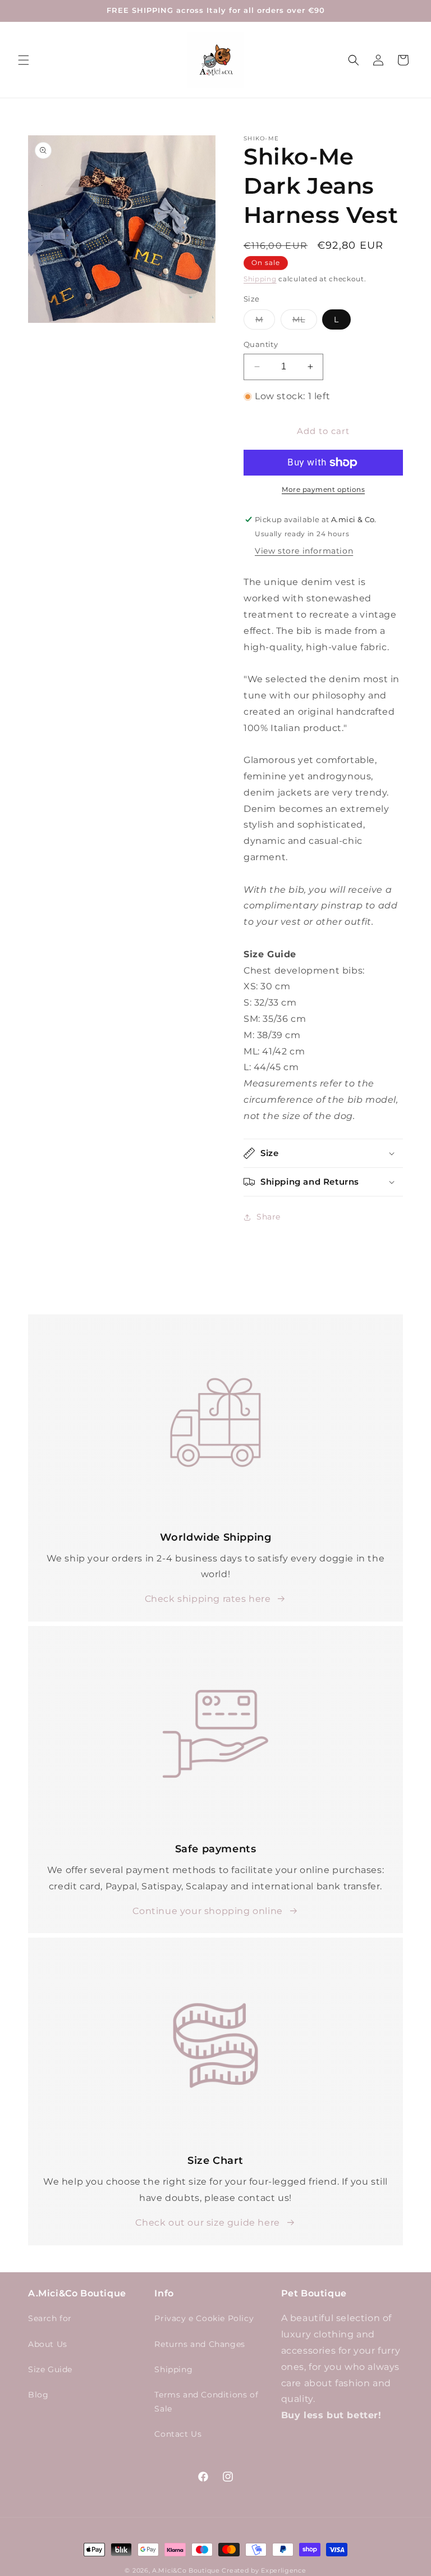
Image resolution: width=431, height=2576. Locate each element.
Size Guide (50, 2369)
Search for (50, 2318)
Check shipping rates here (208, 1599)
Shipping (260, 279)
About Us (48, 2344)
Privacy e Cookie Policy (204, 2318)
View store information (304, 551)
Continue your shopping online (207, 1911)
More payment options (323, 489)
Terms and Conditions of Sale (206, 2402)
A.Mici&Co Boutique (186, 2570)
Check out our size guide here (207, 2223)
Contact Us (178, 2434)
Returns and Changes (200, 2344)
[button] (24, 60)
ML (305, 322)
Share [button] (269, 1217)
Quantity (261, 344)
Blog (38, 2395)
